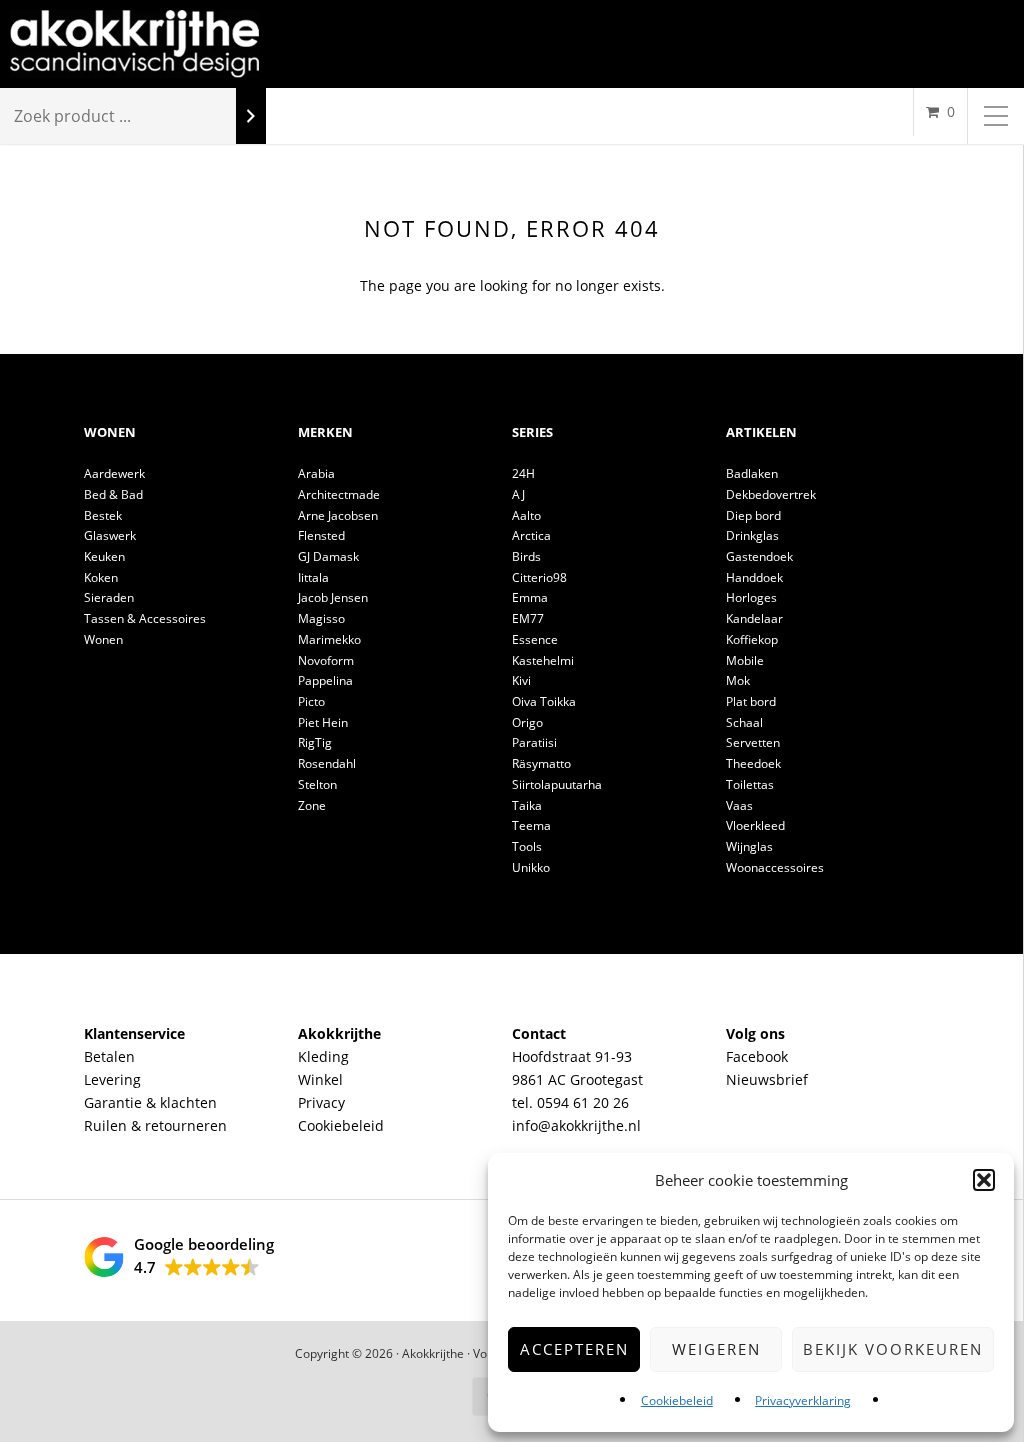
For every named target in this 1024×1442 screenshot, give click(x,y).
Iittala (313, 577)
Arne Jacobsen (338, 515)
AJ (518, 494)
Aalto (526, 515)
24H (523, 473)
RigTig (315, 742)
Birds (526, 556)
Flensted (321, 535)
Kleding (323, 1056)
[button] (984, 1180)
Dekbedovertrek (771, 494)
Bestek (103, 515)
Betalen (109, 1056)
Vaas (739, 805)
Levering (112, 1079)
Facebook (757, 1056)
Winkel (320, 1079)
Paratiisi (534, 742)
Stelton (317, 784)
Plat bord (751, 701)
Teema (531, 825)
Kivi (521, 680)
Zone (312, 805)
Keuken (104, 556)
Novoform (326, 660)
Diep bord (753, 515)
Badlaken (752, 473)
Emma (530, 597)
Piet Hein (323, 722)
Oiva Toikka (544, 701)
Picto (311, 701)
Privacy (321, 1102)
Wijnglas (749, 846)
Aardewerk (114, 473)
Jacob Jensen (333, 597)
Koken (101, 577)
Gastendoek (759, 556)
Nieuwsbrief (767, 1079)
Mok (738, 680)
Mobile (745, 660)
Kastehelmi (543, 660)
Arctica (531, 535)
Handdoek (754, 577)
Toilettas (750, 784)
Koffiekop (752, 639)
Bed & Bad (113, 494)
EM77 (528, 618)
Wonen (103, 639)
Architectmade (339, 494)
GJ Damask (328, 556)
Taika (527, 805)
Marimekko (329, 639)
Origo (527, 722)
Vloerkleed (755, 825)
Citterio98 (539, 577)
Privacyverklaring (803, 1400)
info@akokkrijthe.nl (576, 1125)
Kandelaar (754, 618)
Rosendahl (327, 763)
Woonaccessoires (775, 867)
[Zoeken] (251, 116)
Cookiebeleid (677, 1400)
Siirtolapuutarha (557, 784)
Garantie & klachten (150, 1102)
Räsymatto (541, 763)
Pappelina (325, 680)
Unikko (531, 867)
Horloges (751, 597)
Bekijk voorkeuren (893, 1349)
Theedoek (753, 763)
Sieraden (109, 597)
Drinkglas (752, 535)
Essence (535, 639)
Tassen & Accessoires (145, 618)
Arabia (316, 473)
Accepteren (574, 1349)
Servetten (753, 742)
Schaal (744, 722)
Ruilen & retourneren (155, 1125)
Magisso (321, 618)
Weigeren (716, 1349)
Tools (527, 846)
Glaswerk (110, 535)
